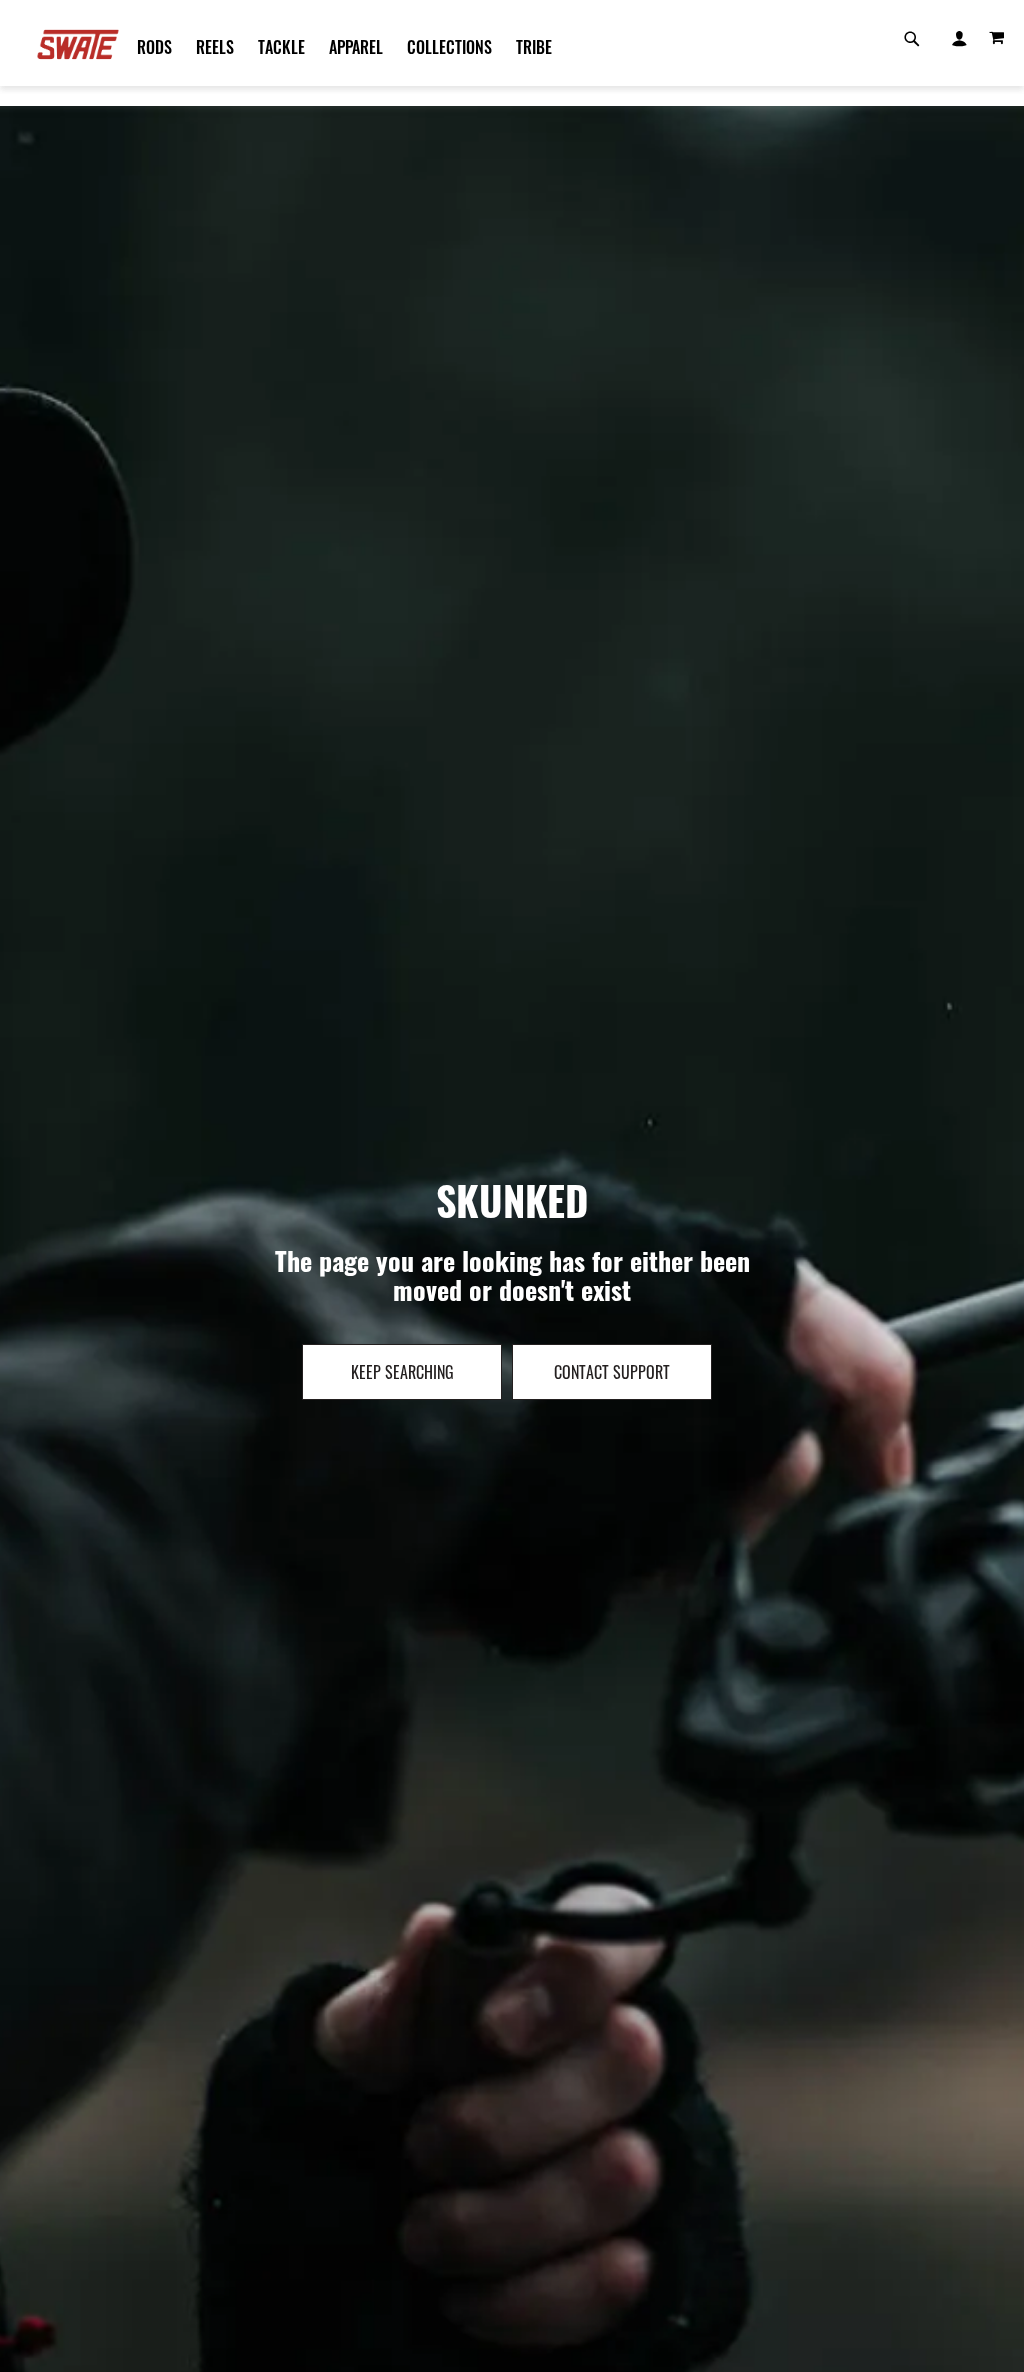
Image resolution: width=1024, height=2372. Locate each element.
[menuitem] (154, 47)
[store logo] (78, 44)
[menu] (502, 47)
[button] (958, 36)
